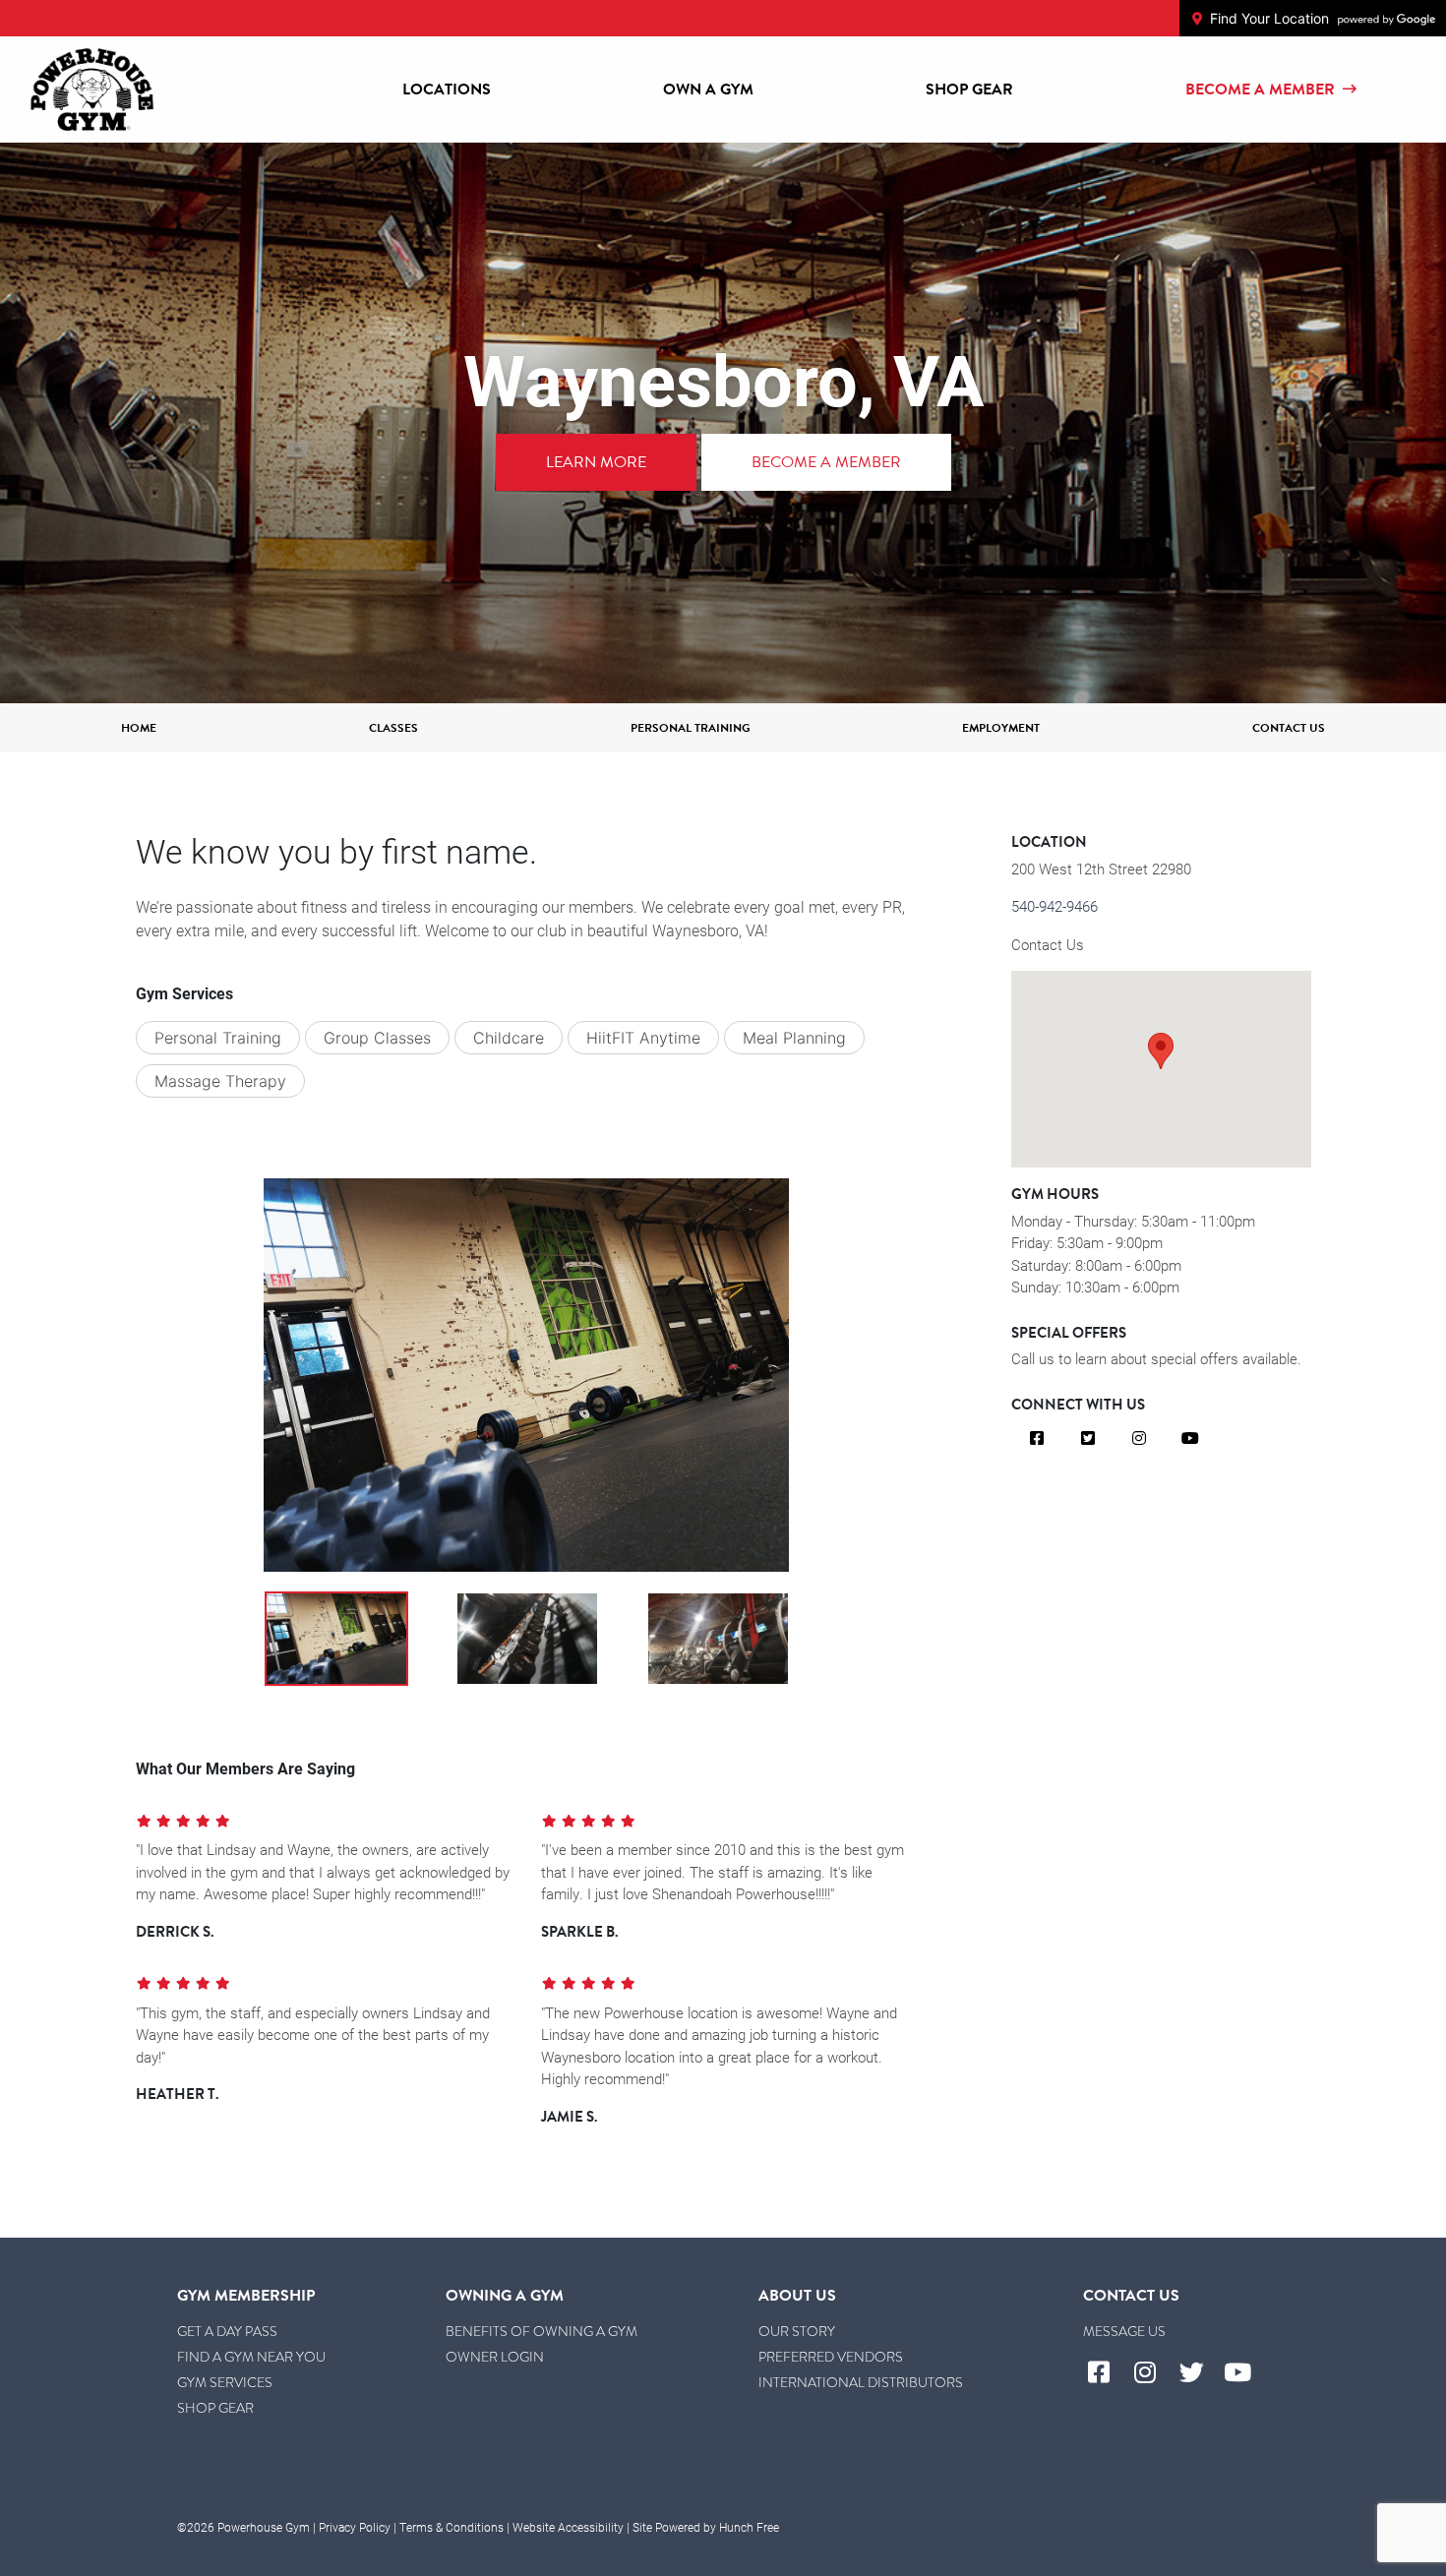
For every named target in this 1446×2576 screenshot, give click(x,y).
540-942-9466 (1054, 906)
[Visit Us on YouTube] (1190, 1439)
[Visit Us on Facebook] (1037, 1439)
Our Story (797, 2332)
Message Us (1124, 2332)
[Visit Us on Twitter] (1088, 1439)
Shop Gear (969, 90)
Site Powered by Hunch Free (706, 2527)
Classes (393, 728)
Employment (1001, 728)
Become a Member (1260, 90)
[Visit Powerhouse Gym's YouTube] (1246, 2373)
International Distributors (861, 2383)
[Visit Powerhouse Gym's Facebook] (1106, 2373)
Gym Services (225, 2383)
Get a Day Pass (227, 2332)
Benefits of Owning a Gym (542, 2332)
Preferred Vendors (831, 2357)
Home (139, 728)
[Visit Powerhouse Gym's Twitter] (1200, 2373)
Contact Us (1289, 728)
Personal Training (691, 728)
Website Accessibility (568, 2527)
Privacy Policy (355, 2527)
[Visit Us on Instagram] (1139, 1439)
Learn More (596, 462)
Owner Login (495, 2357)
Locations (447, 90)
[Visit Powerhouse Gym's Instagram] (1152, 2373)
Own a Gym (708, 90)
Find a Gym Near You (251, 2357)
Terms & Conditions (452, 2527)
